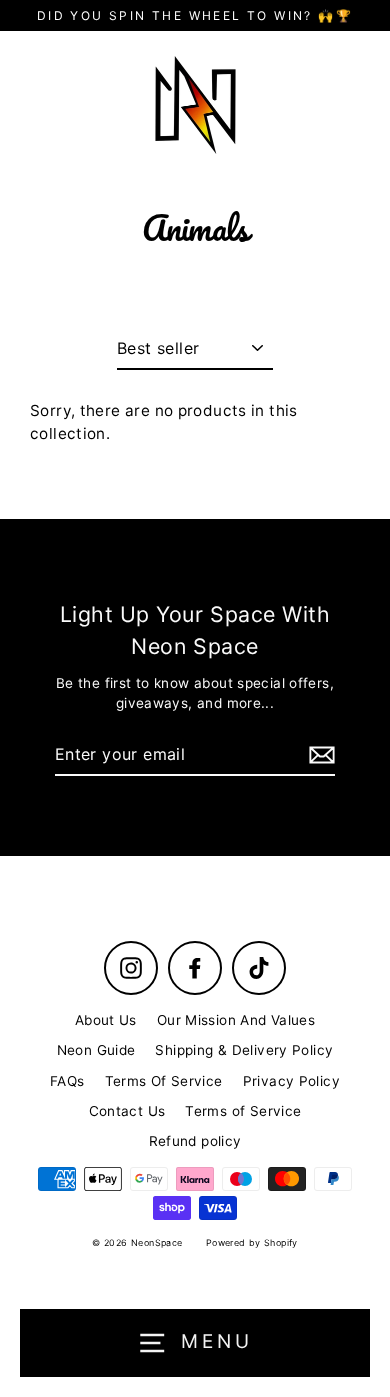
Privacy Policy (291, 1081)
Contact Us (127, 1111)
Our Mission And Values (236, 1020)
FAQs (67, 1081)
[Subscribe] (319, 755)
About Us (106, 1020)
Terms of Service (243, 1111)
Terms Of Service (164, 1081)
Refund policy (195, 1141)
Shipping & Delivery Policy (244, 1050)
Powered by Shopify (252, 1242)
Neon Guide (96, 1050)
